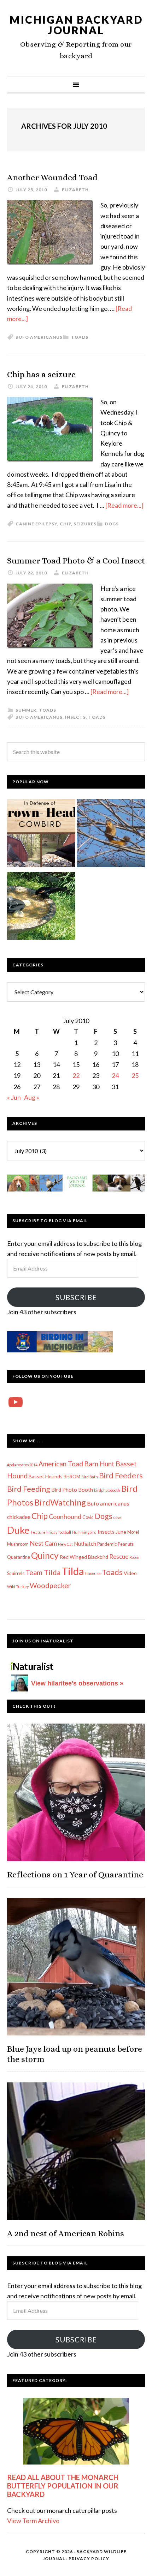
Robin (134, 1557)
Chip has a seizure (41, 374)
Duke (18, 1530)
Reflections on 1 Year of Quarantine (75, 1875)
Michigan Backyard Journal (76, 25)
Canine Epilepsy (36, 524)
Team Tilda (43, 1572)
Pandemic (107, 1544)
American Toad (61, 1464)
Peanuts (126, 1544)
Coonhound (65, 1516)
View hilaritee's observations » (77, 1683)
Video (130, 1573)
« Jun (14, 1097)
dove (118, 1517)
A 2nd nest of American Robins (66, 2233)
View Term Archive (33, 2521)
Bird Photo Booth (72, 1490)
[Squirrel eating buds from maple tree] (111, 835)
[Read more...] (124, 505)
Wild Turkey (18, 1586)
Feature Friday (44, 1532)
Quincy (45, 1555)
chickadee (19, 1517)
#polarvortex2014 (22, 1465)
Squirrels (16, 1573)
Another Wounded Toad (52, 177)
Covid (88, 1517)
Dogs (112, 524)
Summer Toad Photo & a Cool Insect (76, 561)
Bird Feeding (29, 1489)
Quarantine (19, 1557)
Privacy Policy (89, 2559)
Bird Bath (90, 1477)
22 (76, 1075)
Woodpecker (50, 1585)
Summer (26, 710)
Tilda (73, 1571)
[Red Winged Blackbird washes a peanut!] (41, 907)
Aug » (32, 1097)
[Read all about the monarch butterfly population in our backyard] (76, 2431)
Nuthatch (85, 1544)
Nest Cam (43, 1543)
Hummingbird (84, 1532)
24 (115, 1075)
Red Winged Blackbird (84, 1557)
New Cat (65, 1544)
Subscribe (76, 1297)
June (121, 1532)
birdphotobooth (107, 1490)
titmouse (93, 1573)
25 (135, 1075)
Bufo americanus (39, 337)
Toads (80, 337)
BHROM (72, 1477)
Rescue (119, 1557)
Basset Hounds (46, 1476)
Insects (75, 717)
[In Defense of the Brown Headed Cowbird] (41, 835)
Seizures (85, 524)
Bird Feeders (121, 1476)
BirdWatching (60, 1502)
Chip (65, 524)
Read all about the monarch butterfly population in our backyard (63, 2486)
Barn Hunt (99, 1464)
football (65, 1532)
